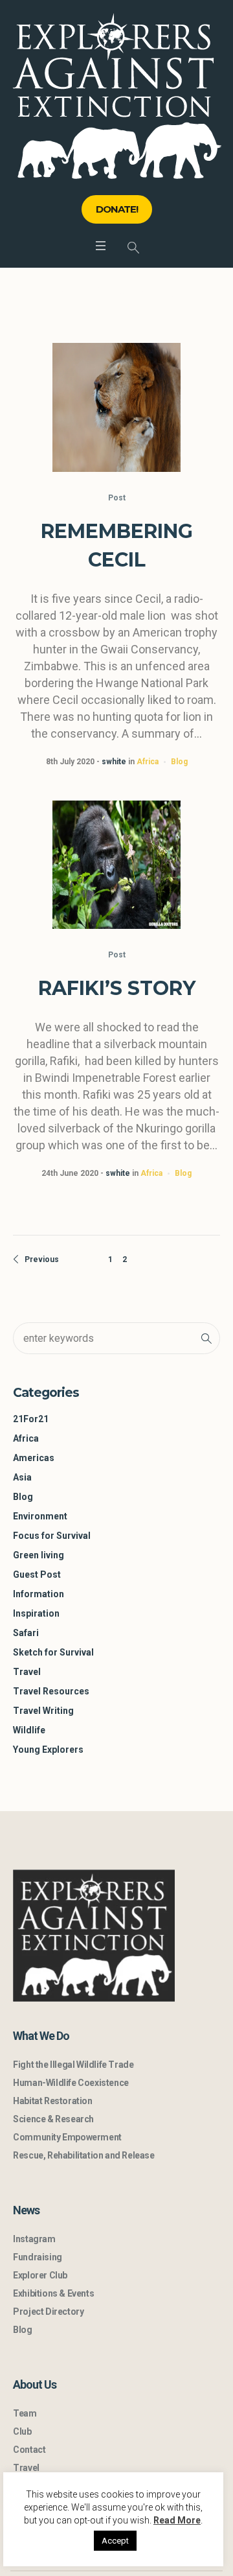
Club (22, 2431)
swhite (114, 762)
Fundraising (38, 2257)
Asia (22, 1477)
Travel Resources (51, 1691)
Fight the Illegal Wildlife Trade (73, 2065)
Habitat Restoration (52, 2101)
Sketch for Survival (53, 1652)
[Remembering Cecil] (116, 407)
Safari (26, 1633)
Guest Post (37, 1575)
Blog (179, 762)
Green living (39, 1555)
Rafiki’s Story (117, 988)
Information (39, 1594)
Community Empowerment (67, 2137)
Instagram (34, 2239)
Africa (148, 762)
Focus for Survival (52, 1536)
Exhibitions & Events (53, 2293)
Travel (27, 1672)
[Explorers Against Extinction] (117, 96)
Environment (40, 1516)
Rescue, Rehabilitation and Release (83, 2155)
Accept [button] (115, 2541)
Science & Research (53, 2119)
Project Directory (48, 2312)
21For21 (31, 1419)
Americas (34, 1458)
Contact (29, 2450)
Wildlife (29, 1730)
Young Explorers (48, 1750)
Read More (177, 2520)
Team (25, 2413)
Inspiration (36, 1613)
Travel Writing (43, 1711)
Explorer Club (40, 2275)
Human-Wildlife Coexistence (71, 2083)
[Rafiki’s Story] (116, 865)
